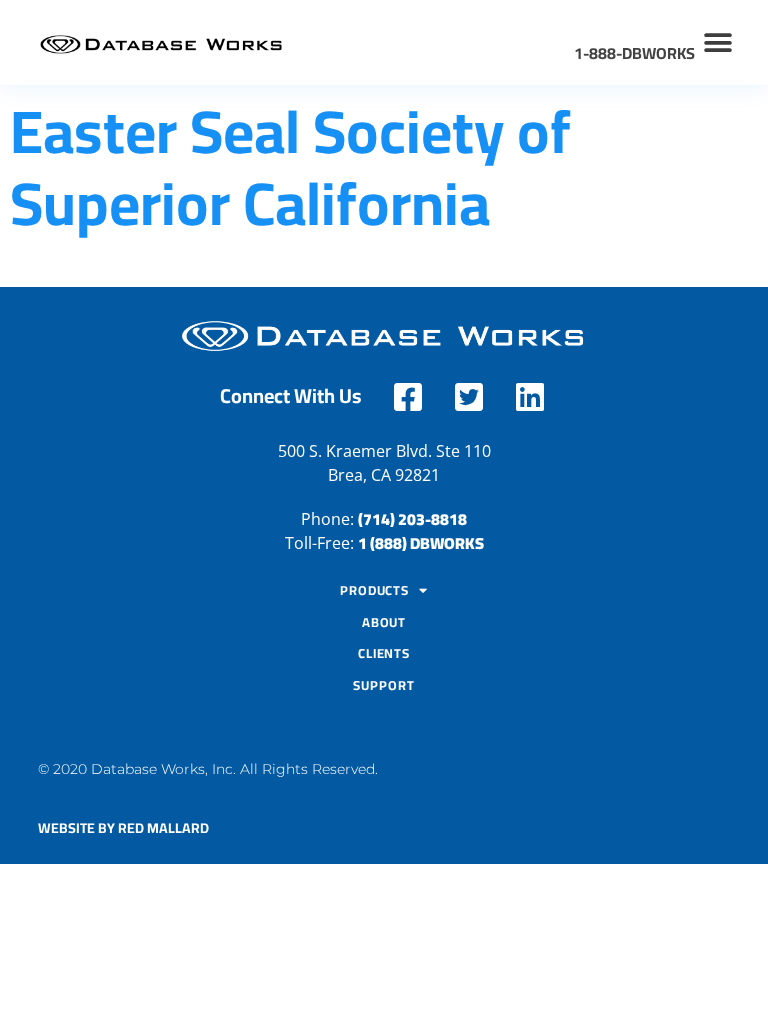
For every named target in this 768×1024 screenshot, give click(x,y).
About (384, 622)
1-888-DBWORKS (634, 53)
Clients (384, 653)
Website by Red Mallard (123, 828)
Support (383, 685)
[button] (718, 42)
